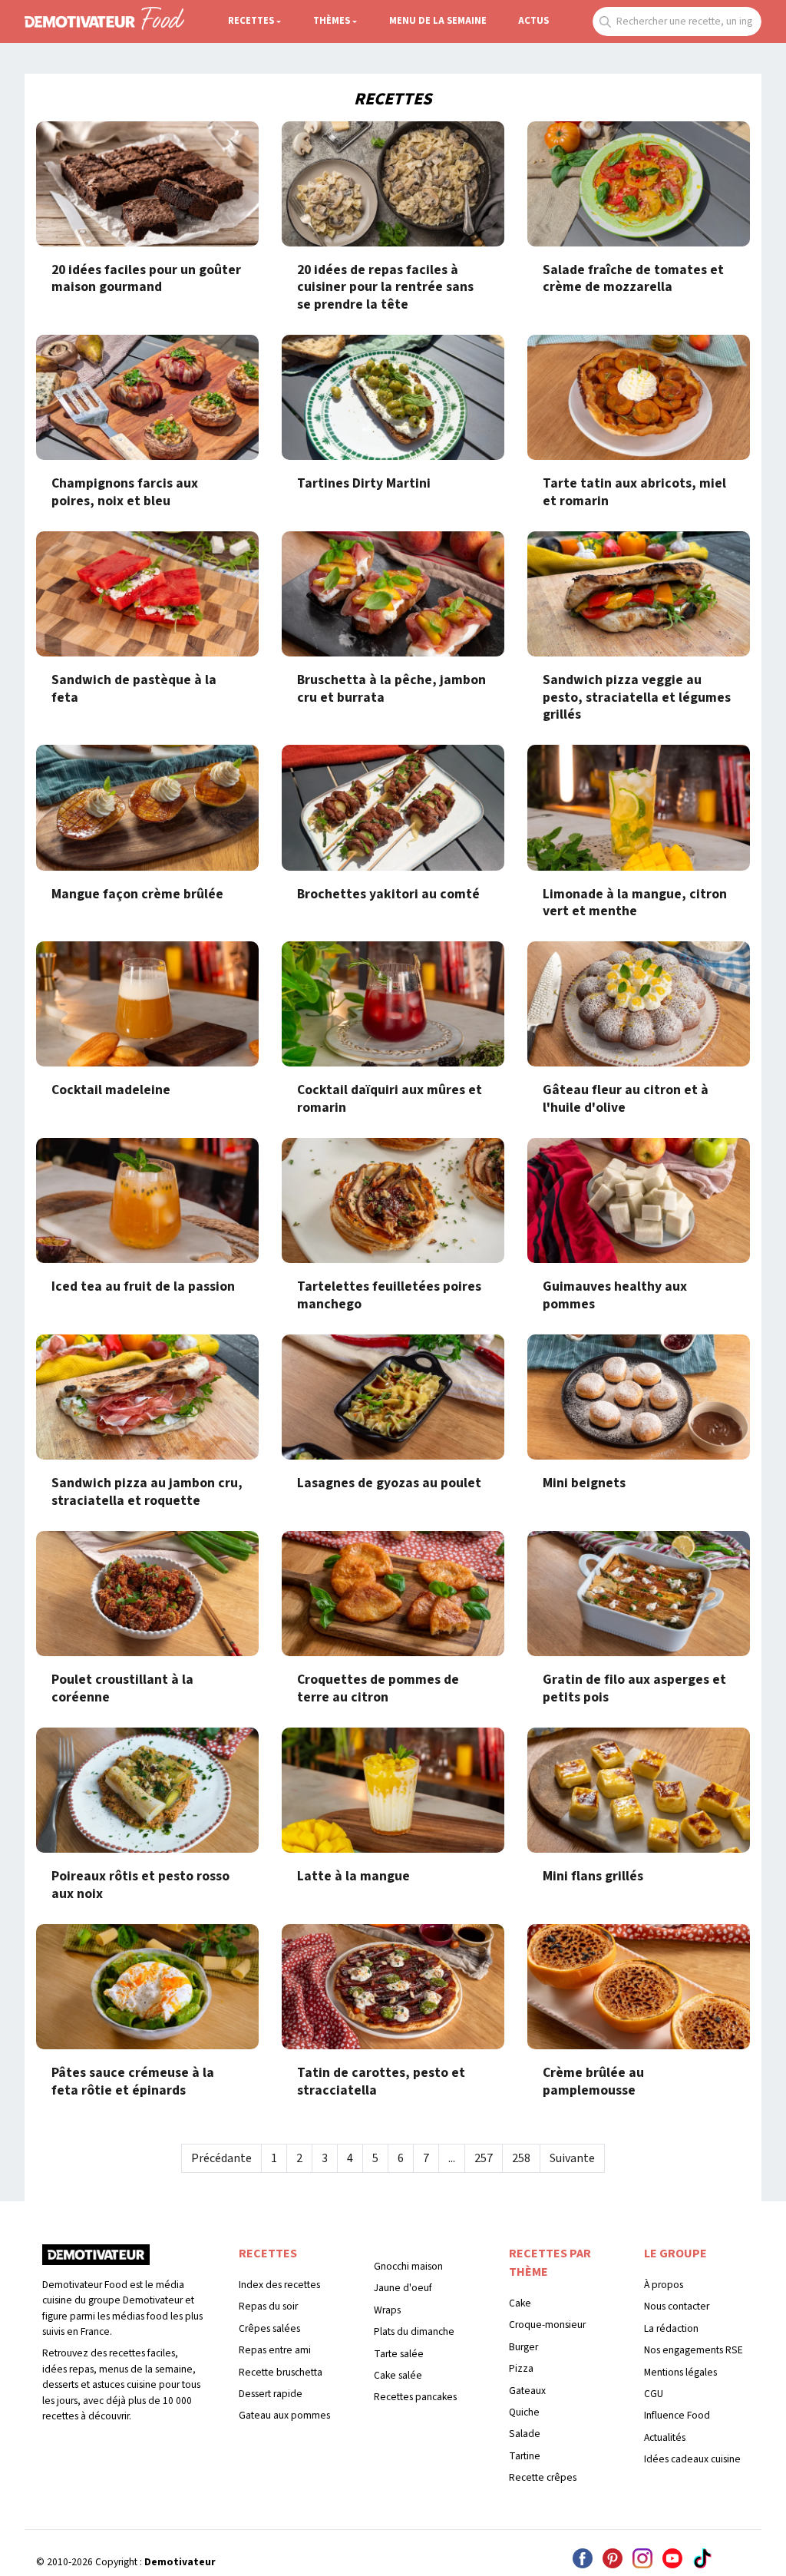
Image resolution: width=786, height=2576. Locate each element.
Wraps (387, 2310)
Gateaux (527, 2391)
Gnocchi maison (408, 2266)
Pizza (521, 2368)
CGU (654, 2394)
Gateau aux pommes (284, 2415)
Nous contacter (677, 2306)
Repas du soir (268, 2306)
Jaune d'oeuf (403, 2288)
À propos (664, 2285)
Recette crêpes (543, 2477)
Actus (533, 21)
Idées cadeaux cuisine (692, 2459)
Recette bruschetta (281, 2372)
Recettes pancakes (415, 2397)
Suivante (572, 2158)
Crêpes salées (269, 2328)
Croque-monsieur (547, 2325)
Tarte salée (399, 2354)
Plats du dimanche (414, 2331)
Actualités (665, 2437)
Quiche (524, 2412)
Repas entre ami (275, 2350)
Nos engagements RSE (694, 2350)
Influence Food (677, 2415)
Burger (523, 2347)
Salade (525, 2434)
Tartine (525, 2456)
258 (521, 2158)
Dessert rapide (271, 2394)
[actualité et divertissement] (96, 2260)
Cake (520, 2303)
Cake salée (398, 2375)
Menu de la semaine (438, 21)
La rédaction (671, 2328)
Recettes (251, 21)
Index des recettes (279, 2285)
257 (484, 2158)
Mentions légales (680, 2372)
